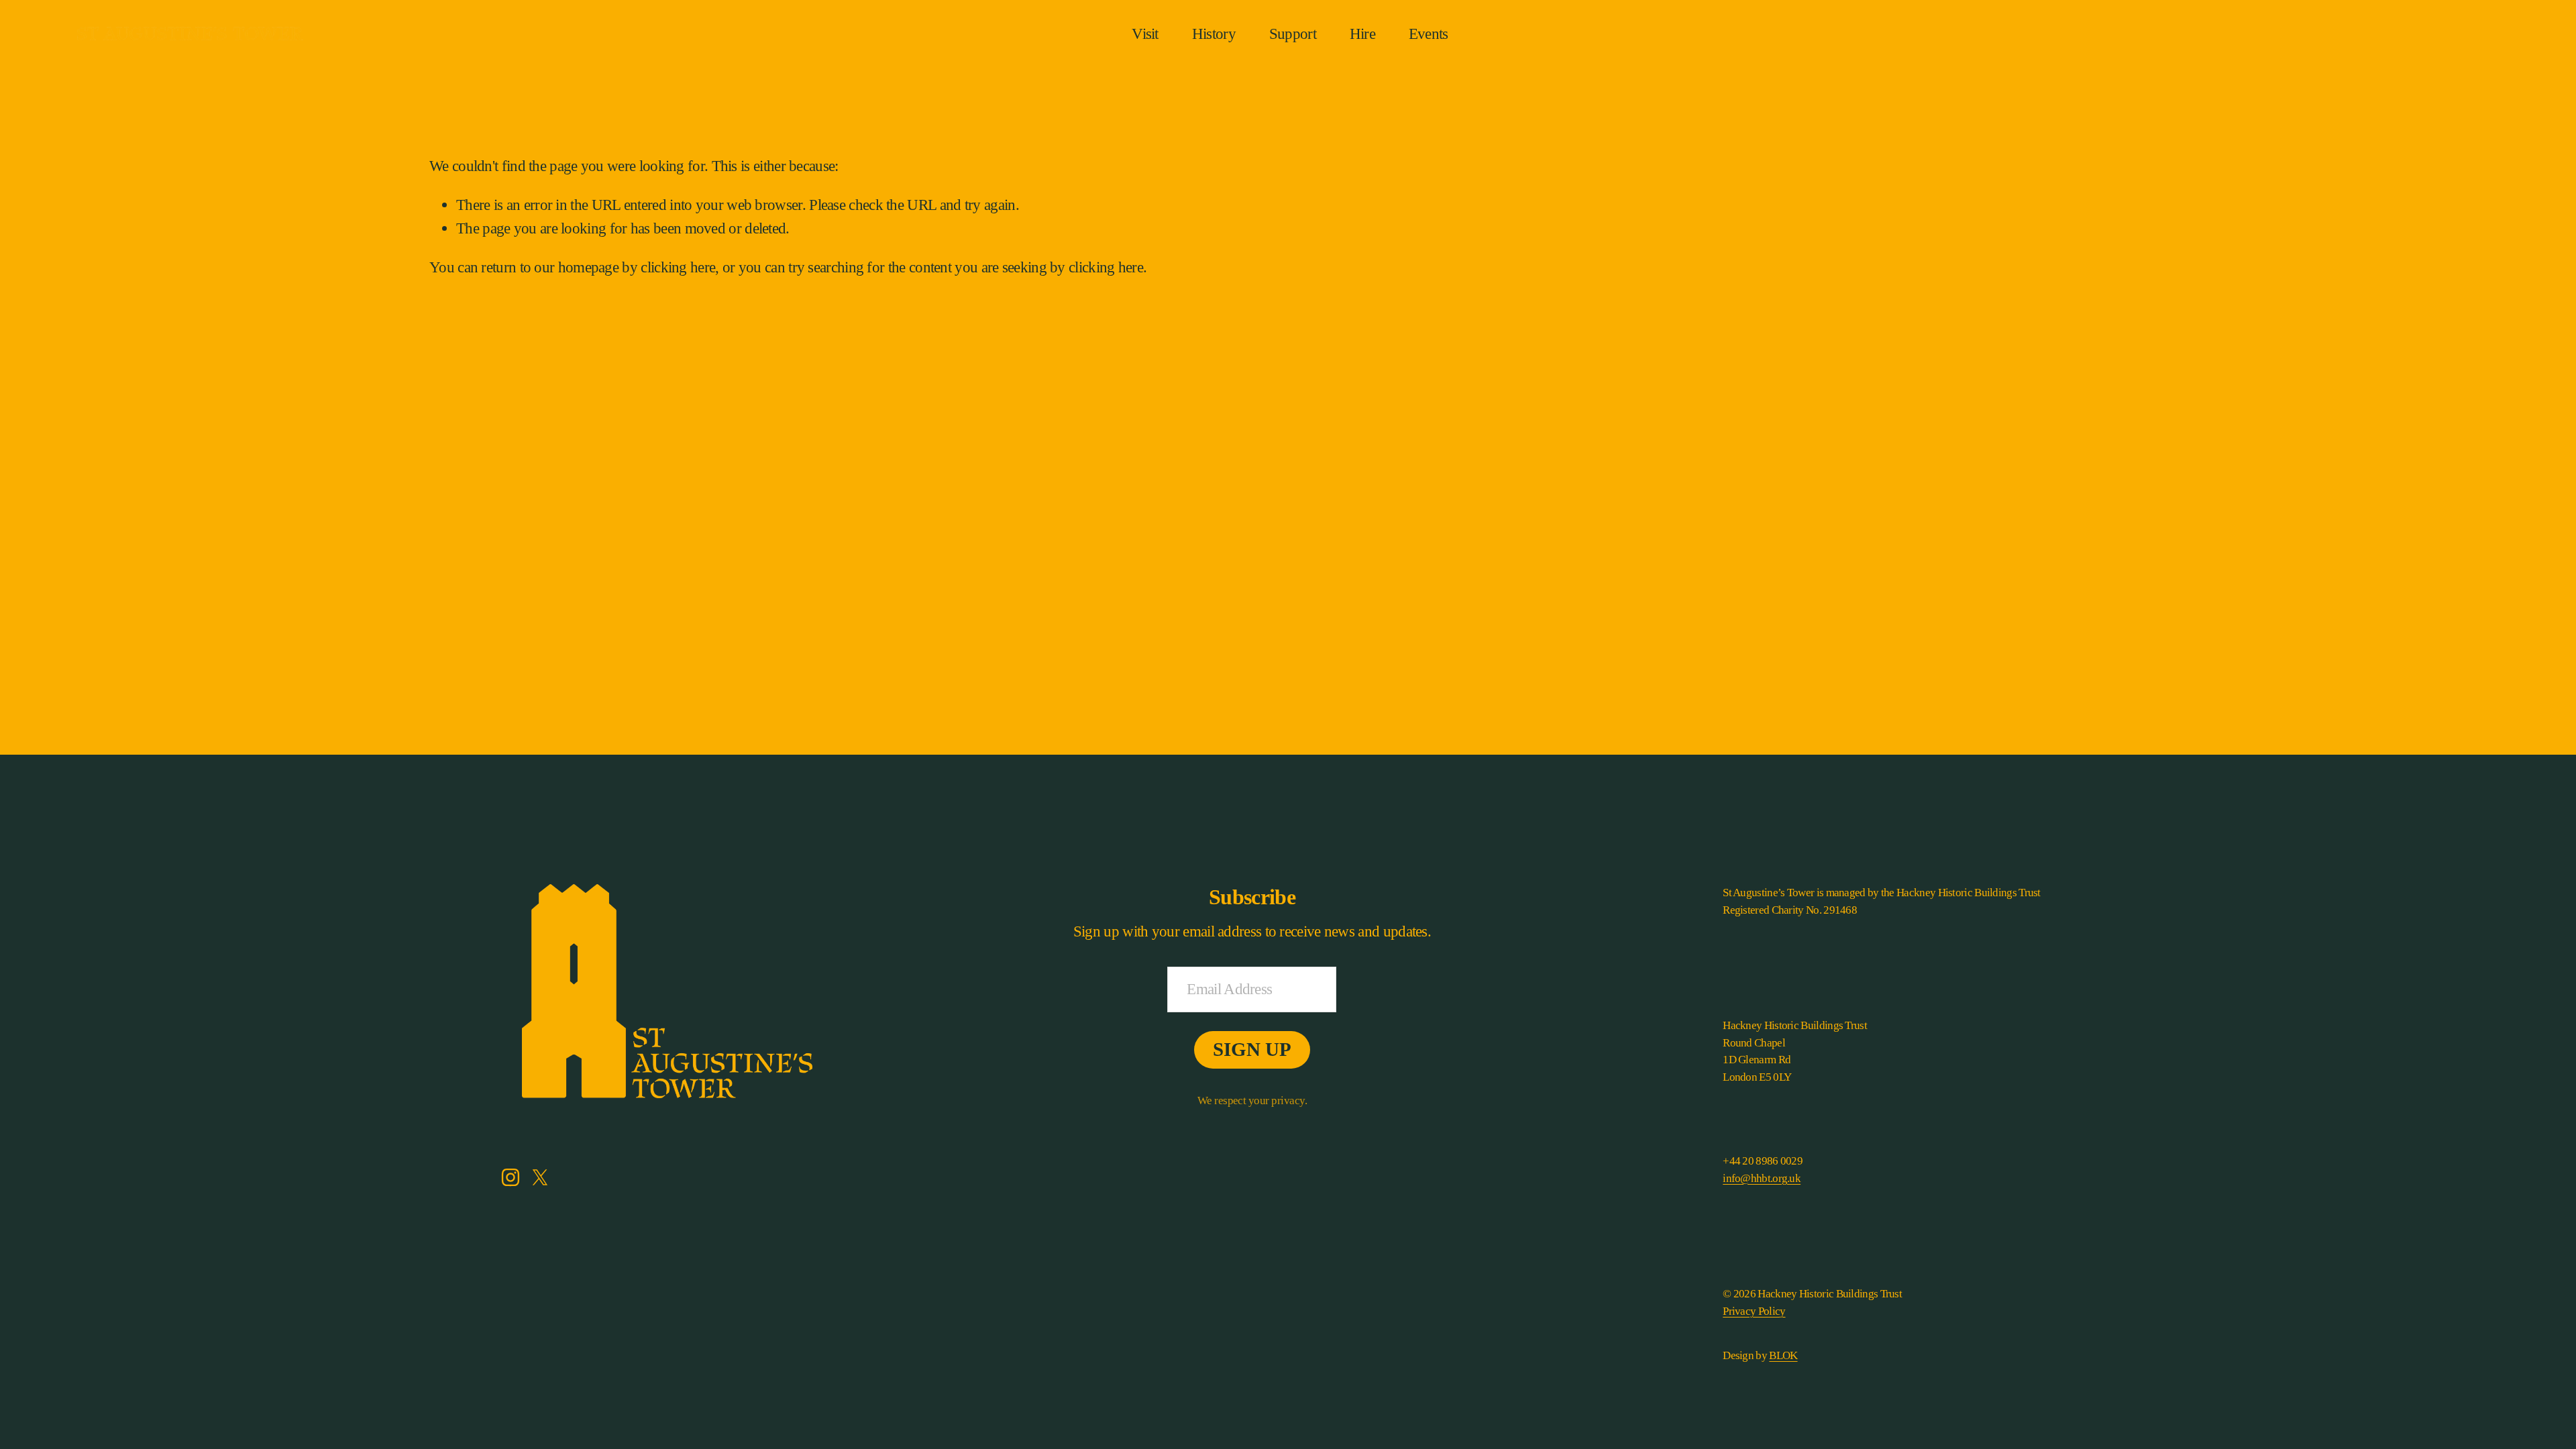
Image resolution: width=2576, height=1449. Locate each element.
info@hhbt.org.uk (1762, 1178)
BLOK (1783, 1355)
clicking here (678, 267)
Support (1293, 34)
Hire (1362, 34)
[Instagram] (511, 1177)
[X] (540, 1177)
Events (1429, 34)
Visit (1145, 34)
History (1214, 34)
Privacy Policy (1754, 1311)
